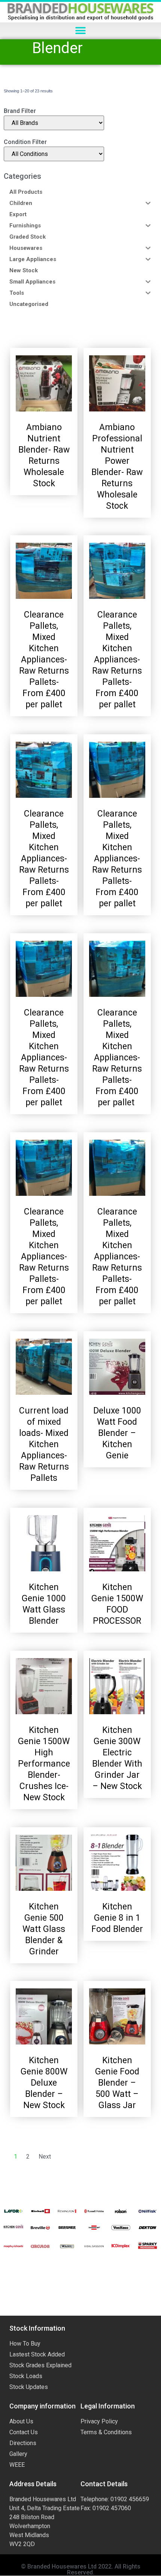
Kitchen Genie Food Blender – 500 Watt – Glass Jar (117, 2083)
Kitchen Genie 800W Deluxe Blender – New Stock (44, 2083)
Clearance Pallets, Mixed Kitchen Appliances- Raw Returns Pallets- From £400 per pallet (44, 660)
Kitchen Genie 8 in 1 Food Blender (117, 1918)
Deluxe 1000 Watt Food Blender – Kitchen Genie (117, 1433)
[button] (81, 31)
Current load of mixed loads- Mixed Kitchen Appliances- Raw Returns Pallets (44, 1444)
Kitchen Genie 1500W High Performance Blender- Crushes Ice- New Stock (44, 1764)
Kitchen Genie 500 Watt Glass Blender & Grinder (44, 1929)
